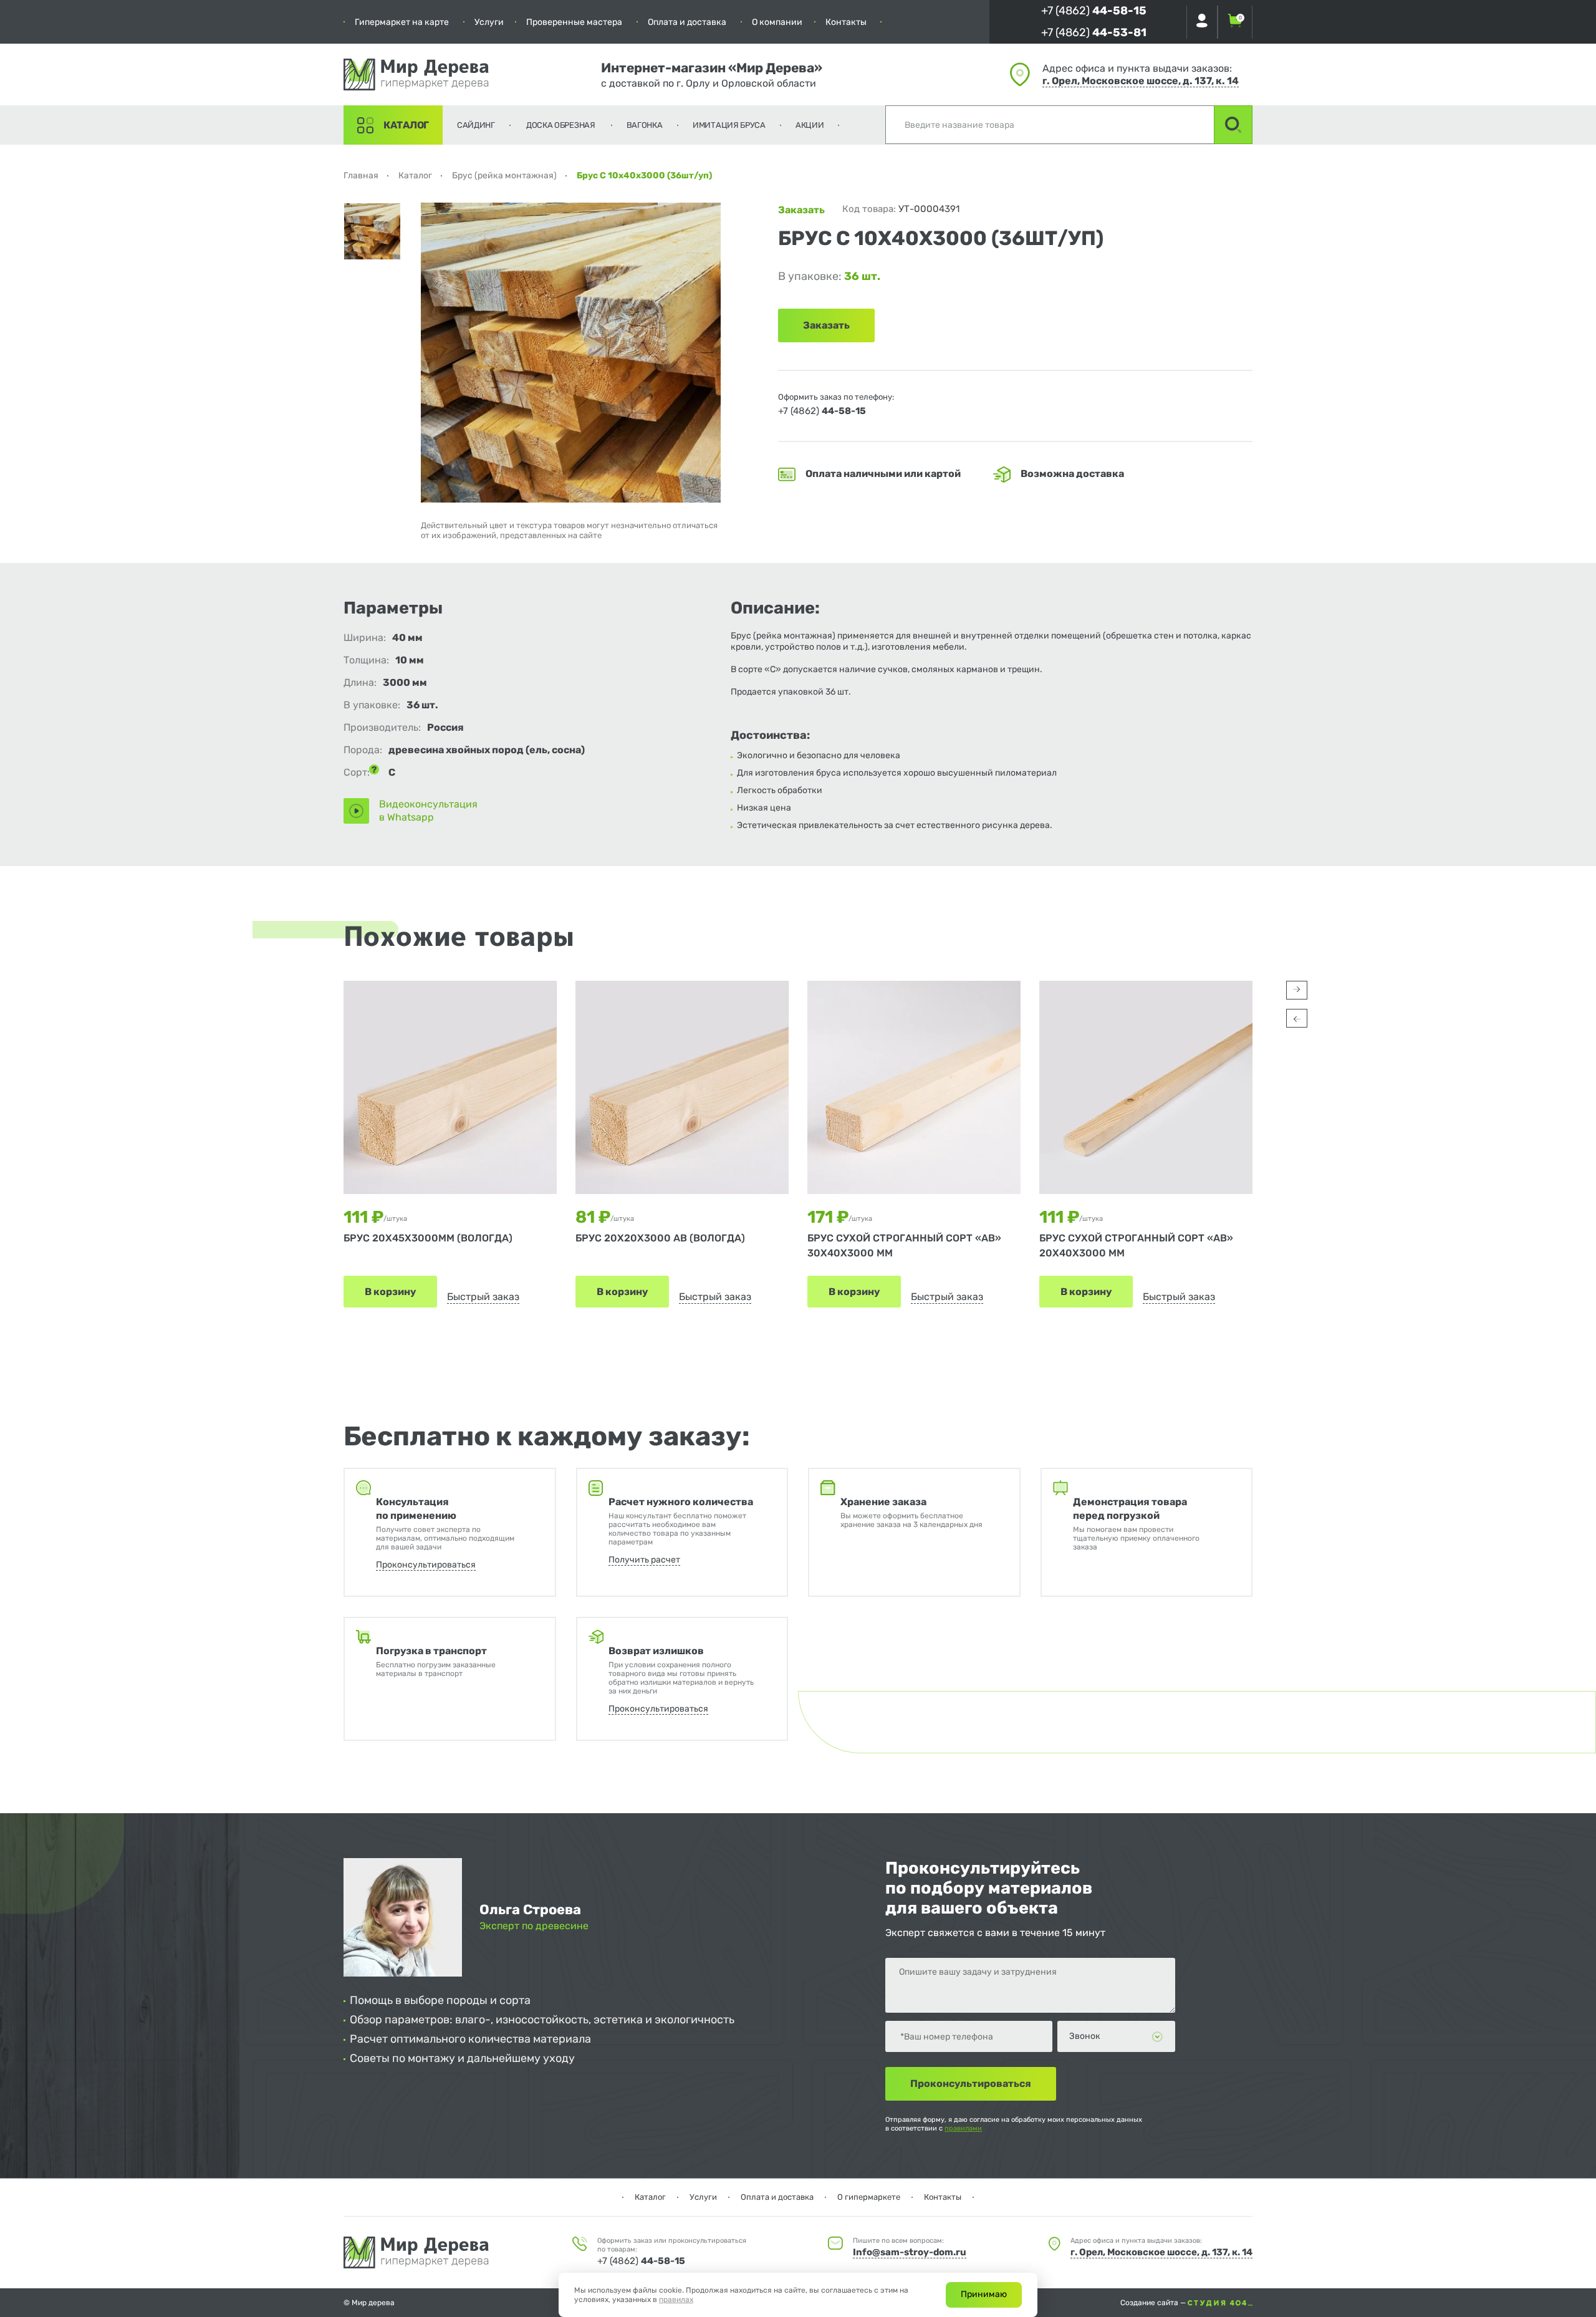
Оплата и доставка (687, 22)
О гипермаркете (869, 2197)
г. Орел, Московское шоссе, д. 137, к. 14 (1141, 81)
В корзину (390, 1292)
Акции (810, 125)
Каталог (406, 125)
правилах (676, 2300)
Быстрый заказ (483, 1297)
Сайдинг (476, 125)
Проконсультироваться (426, 1565)
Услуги (489, 22)
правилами (963, 2128)
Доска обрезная (561, 125)
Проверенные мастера (574, 22)
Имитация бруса (729, 125)
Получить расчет (644, 1560)
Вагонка (645, 125)
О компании (777, 22)
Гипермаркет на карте (402, 22)
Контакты (846, 22)
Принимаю (984, 2294)
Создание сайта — (1154, 2303)
